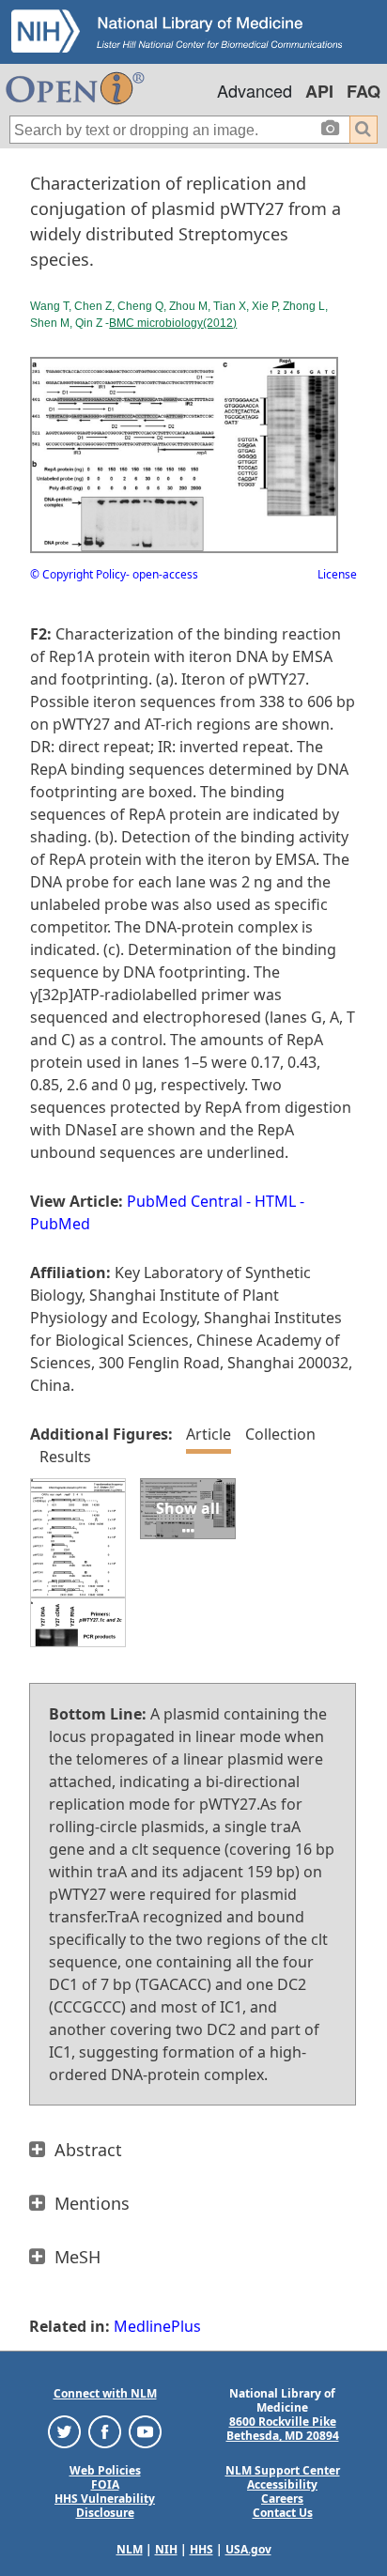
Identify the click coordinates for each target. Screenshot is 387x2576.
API (319, 91)
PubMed (60, 1224)
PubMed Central (185, 1201)
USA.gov (248, 2549)
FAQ (364, 91)
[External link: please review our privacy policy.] (64, 2431)
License (337, 574)
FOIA (105, 2484)
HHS (201, 2549)
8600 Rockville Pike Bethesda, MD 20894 (283, 2429)
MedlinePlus (157, 2326)
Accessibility (282, 2484)
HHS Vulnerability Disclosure (105, 2506)
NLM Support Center (283, 2470)
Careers (282, 2499)
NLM (130, 2549)
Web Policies (105, 2470)
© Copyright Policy (78, 574)
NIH (166, 2549)
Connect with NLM (105, 2393)
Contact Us (283, 2513)
